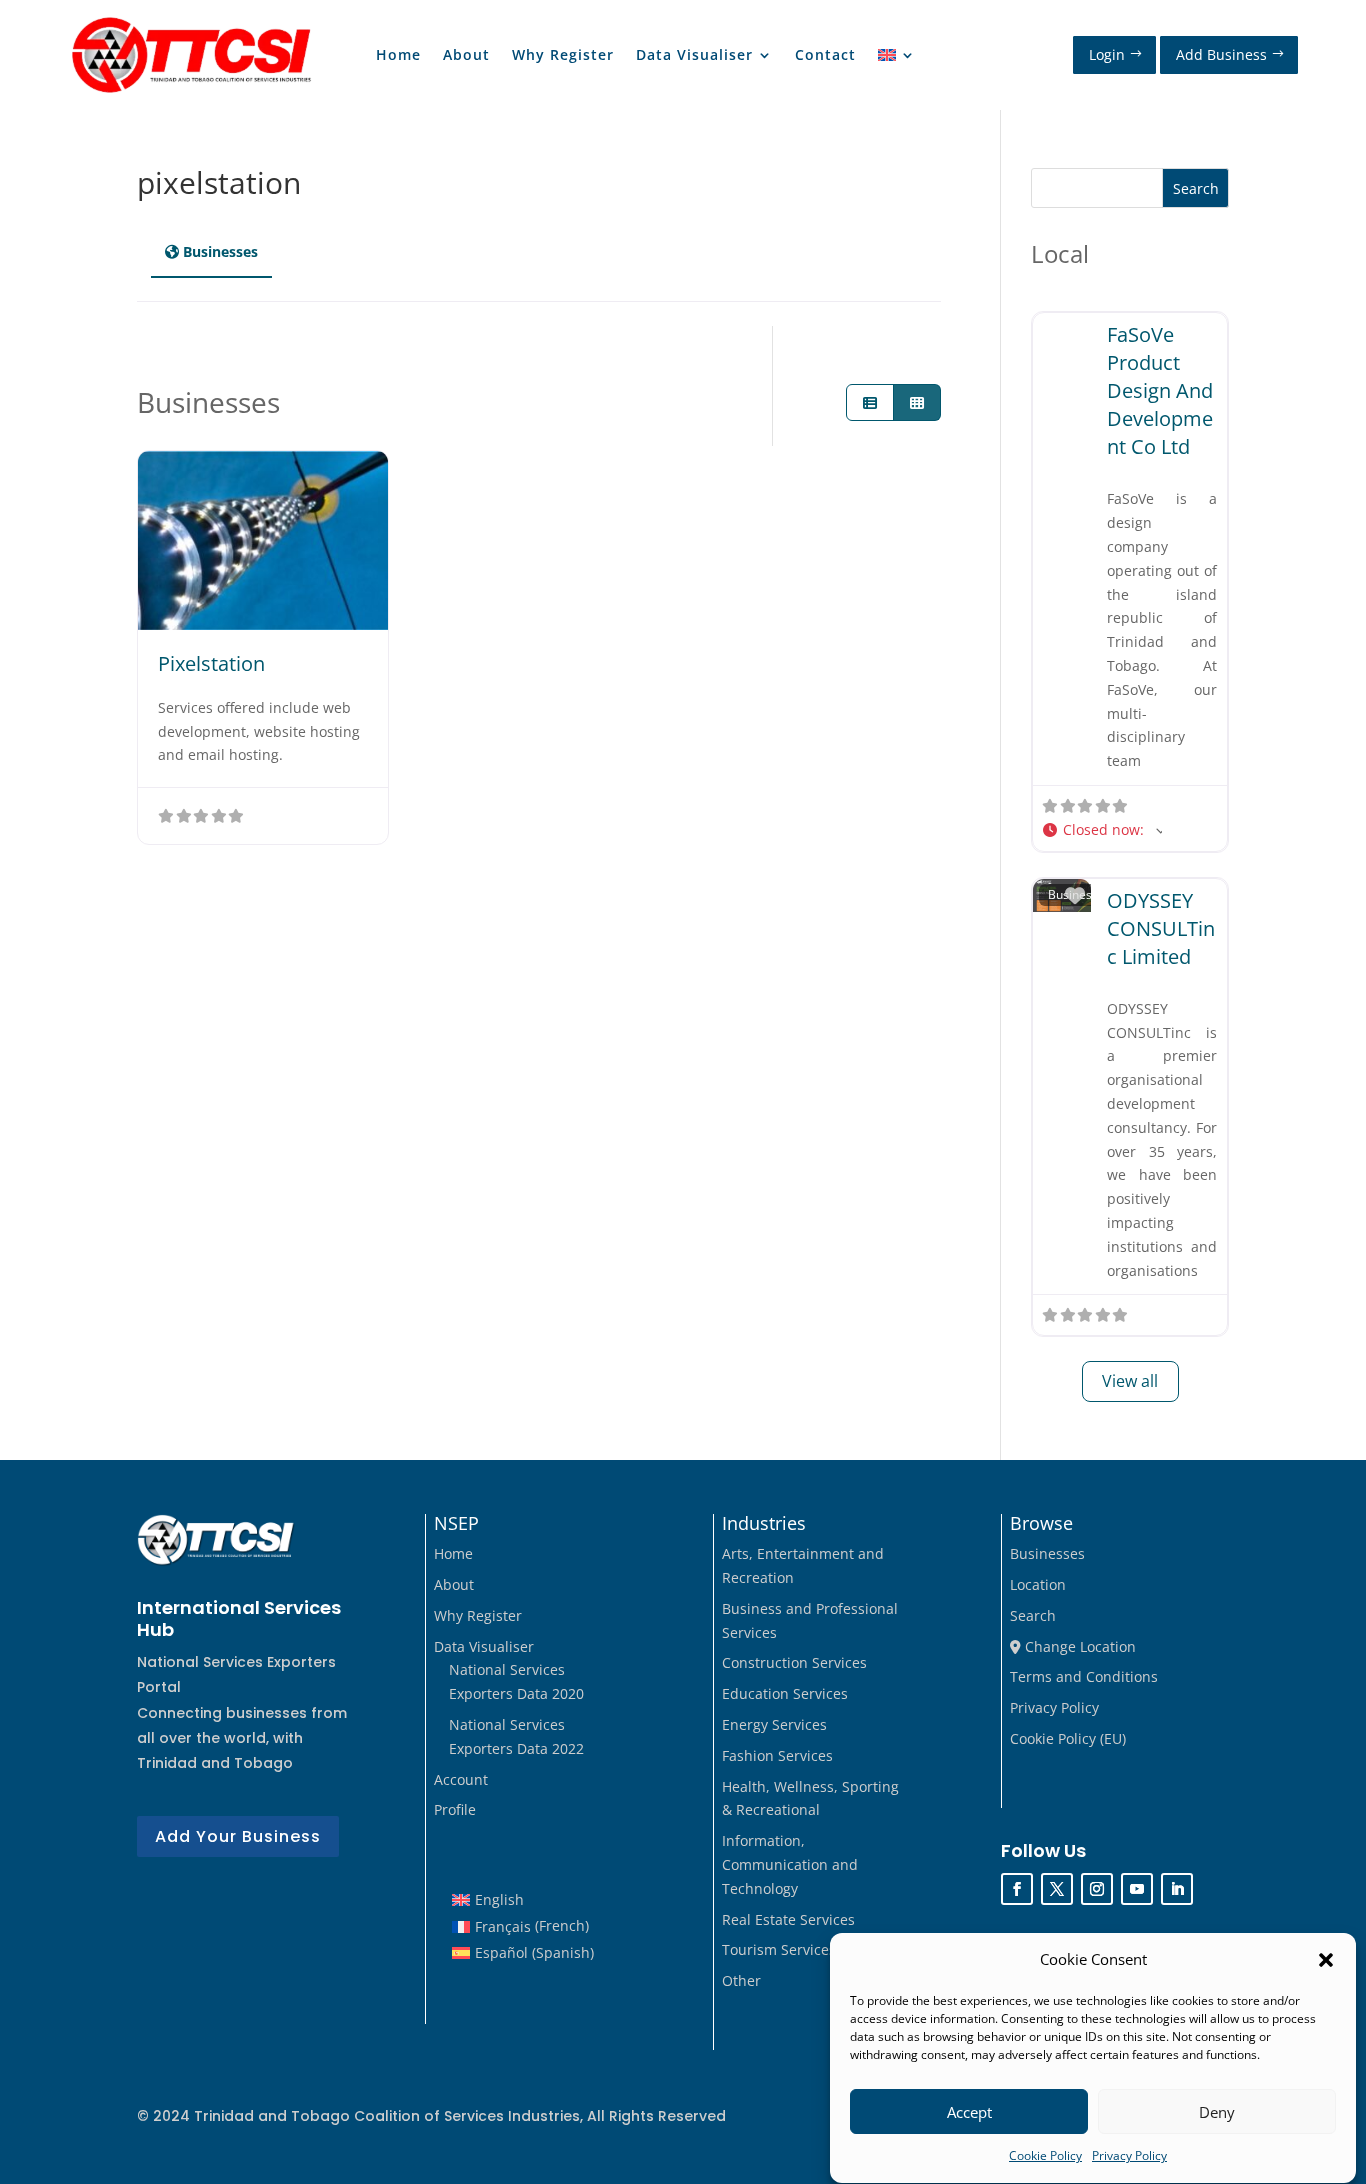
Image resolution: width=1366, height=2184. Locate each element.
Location (1038, 1584)
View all (1130, 1381)
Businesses (1047, 1553)
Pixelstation (211, 663)
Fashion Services (777, 1755)
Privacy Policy (1129, 2156)
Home (398, 56)
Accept (969, 2112)
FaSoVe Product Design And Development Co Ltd (1160, 390)
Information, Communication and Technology (790, 1864)
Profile (455, 1809)
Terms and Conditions (1084, 1676)
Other (741, 1980)
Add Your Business (238, 1836)
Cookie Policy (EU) (1068, 1738)
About (466, 56)
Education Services (785, 1693)
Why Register (563, 56)
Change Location (1078, 1646)
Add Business (1221, 54)
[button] (1326, 1960)
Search (1196, 188)
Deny (1217, 2112)
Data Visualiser (694, 56)
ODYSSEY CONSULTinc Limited (1161, 928)
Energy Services (774, 1724)
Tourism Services (779, 1949)
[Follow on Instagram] (1097, 1889)
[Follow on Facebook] (1017, 1889)
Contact (825, 56)
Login (1107, 54)
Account (461, 1779)
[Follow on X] (1057, 1889)
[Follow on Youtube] (1137, 1889)
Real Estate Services (788, 1919)
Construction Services (794, 1662)
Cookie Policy (1045, 2156)
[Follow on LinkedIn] (1177, 1889)
